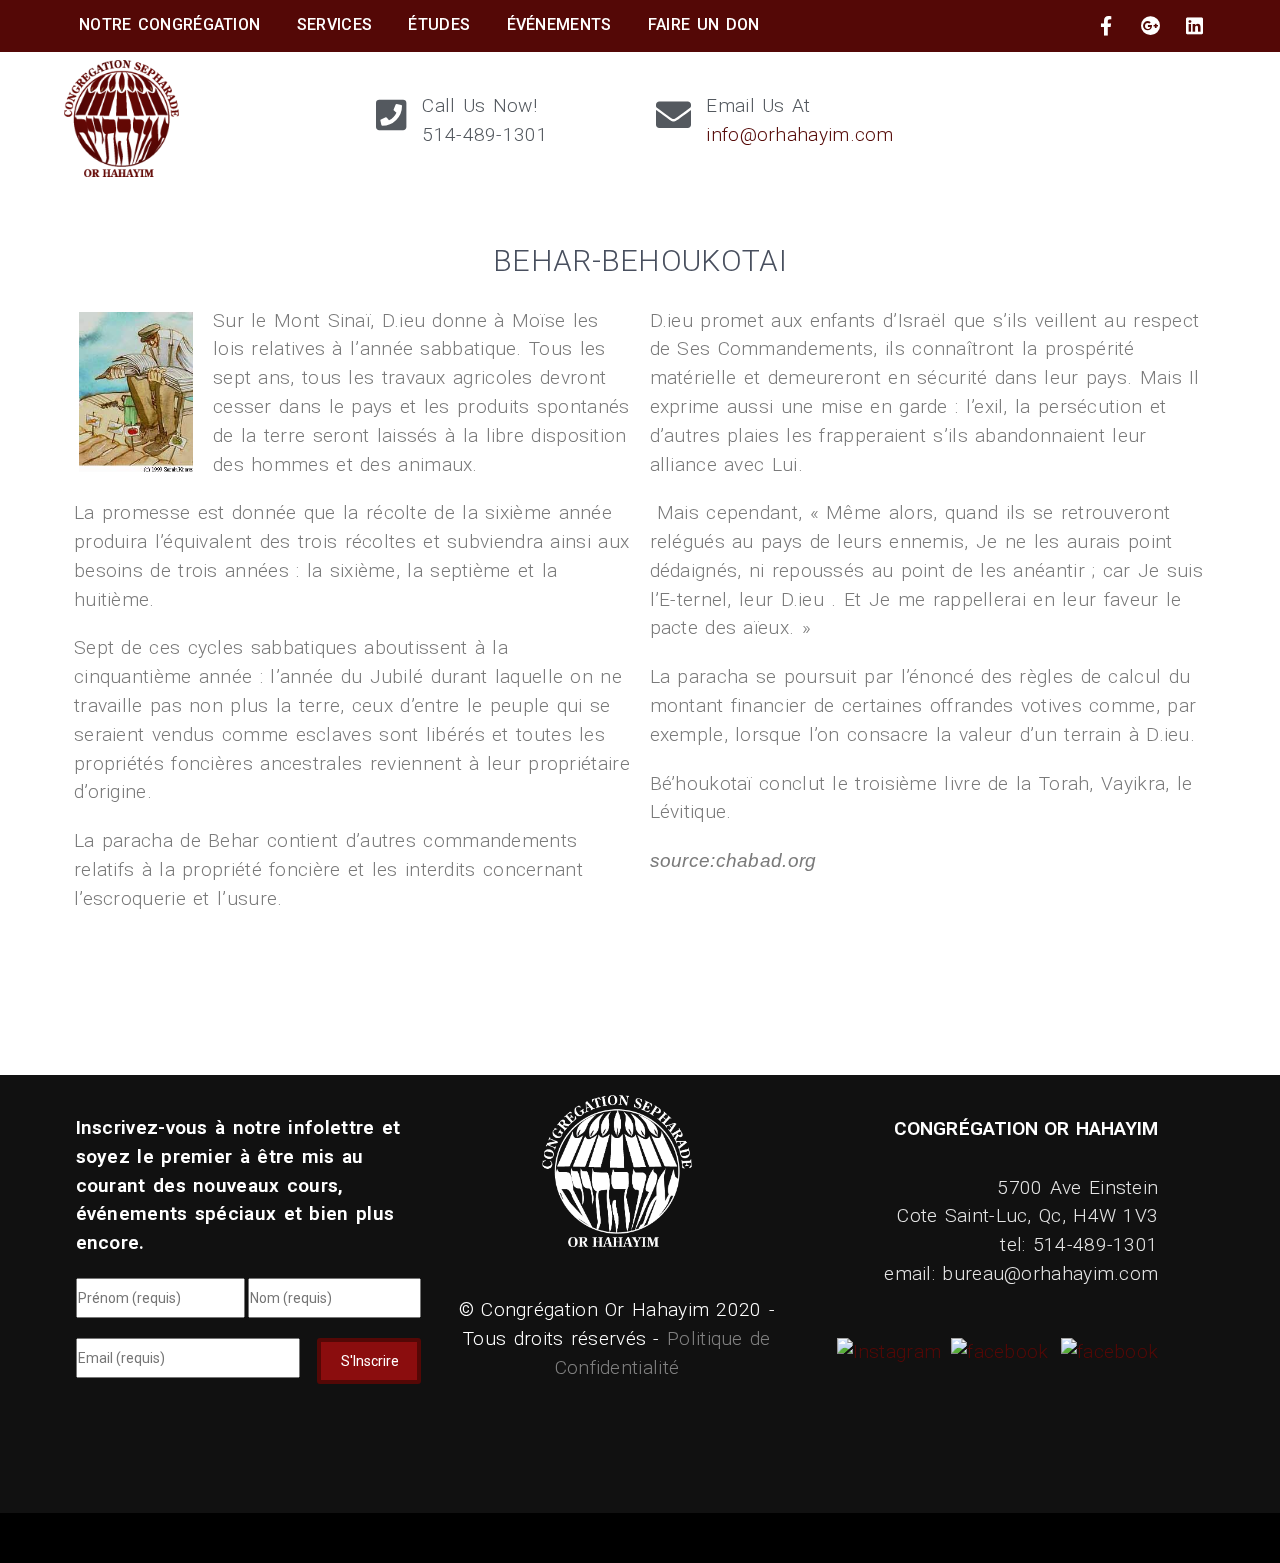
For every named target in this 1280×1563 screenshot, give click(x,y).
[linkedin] (1195, 26)
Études (439, 24)
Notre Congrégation (169, 24)
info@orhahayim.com (799, 134)
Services (334, 24)
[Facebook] (997, 1351)
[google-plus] (1151, 26)
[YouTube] (1107, 1351)
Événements (559, 24)
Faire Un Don (704, 24)
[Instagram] (892, 1351)
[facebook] (1106, 26)
